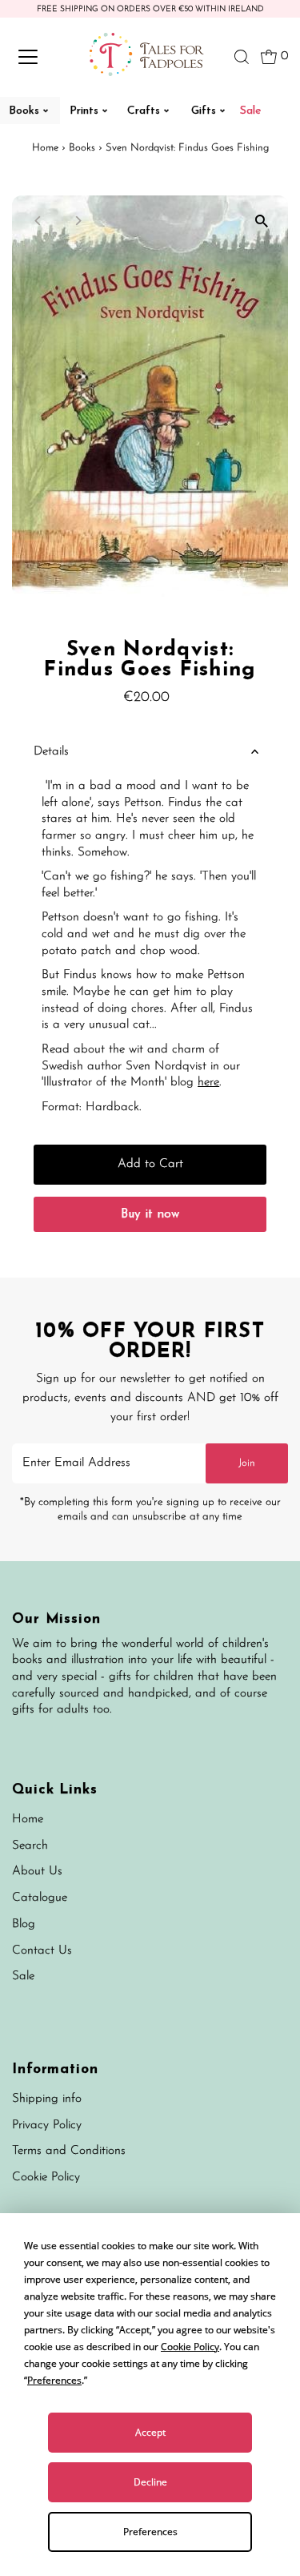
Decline (150, 2482)
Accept (150, 2432)
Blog (24, 1924)
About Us (37, 1872)
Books (82, 148)
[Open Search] (242, 57)
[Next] (77, 221)
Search (30, 1846)
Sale (23, 1976)
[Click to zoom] (262, 221)
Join (247, 1463)
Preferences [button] (54, 2380)
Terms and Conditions (69, 2151)
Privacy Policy (47, 2125)
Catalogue (40, 1898)
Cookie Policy (46, 2178)
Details (51, 752)
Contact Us (42, 1951)
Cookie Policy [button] (190, 2347)
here (208, 1083)
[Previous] (38, 221)
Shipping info (47, 2099)
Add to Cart (150, 1164)
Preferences (150, 2532)
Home (45, 148)
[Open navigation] (42, 57)
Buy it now (150, 1215)
